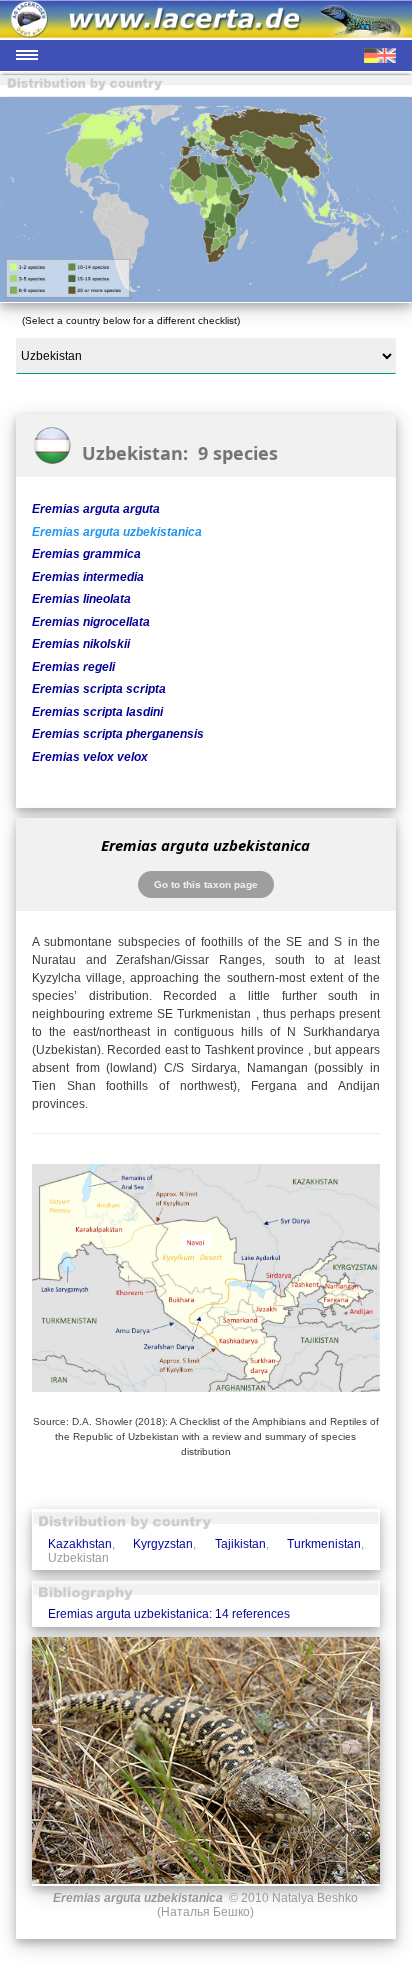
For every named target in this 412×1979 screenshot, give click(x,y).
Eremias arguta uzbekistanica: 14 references (169, 1614)
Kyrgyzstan (163, 1544)
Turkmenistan (324, 1544)
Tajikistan (240, 1544)
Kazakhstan (80, 1544)
